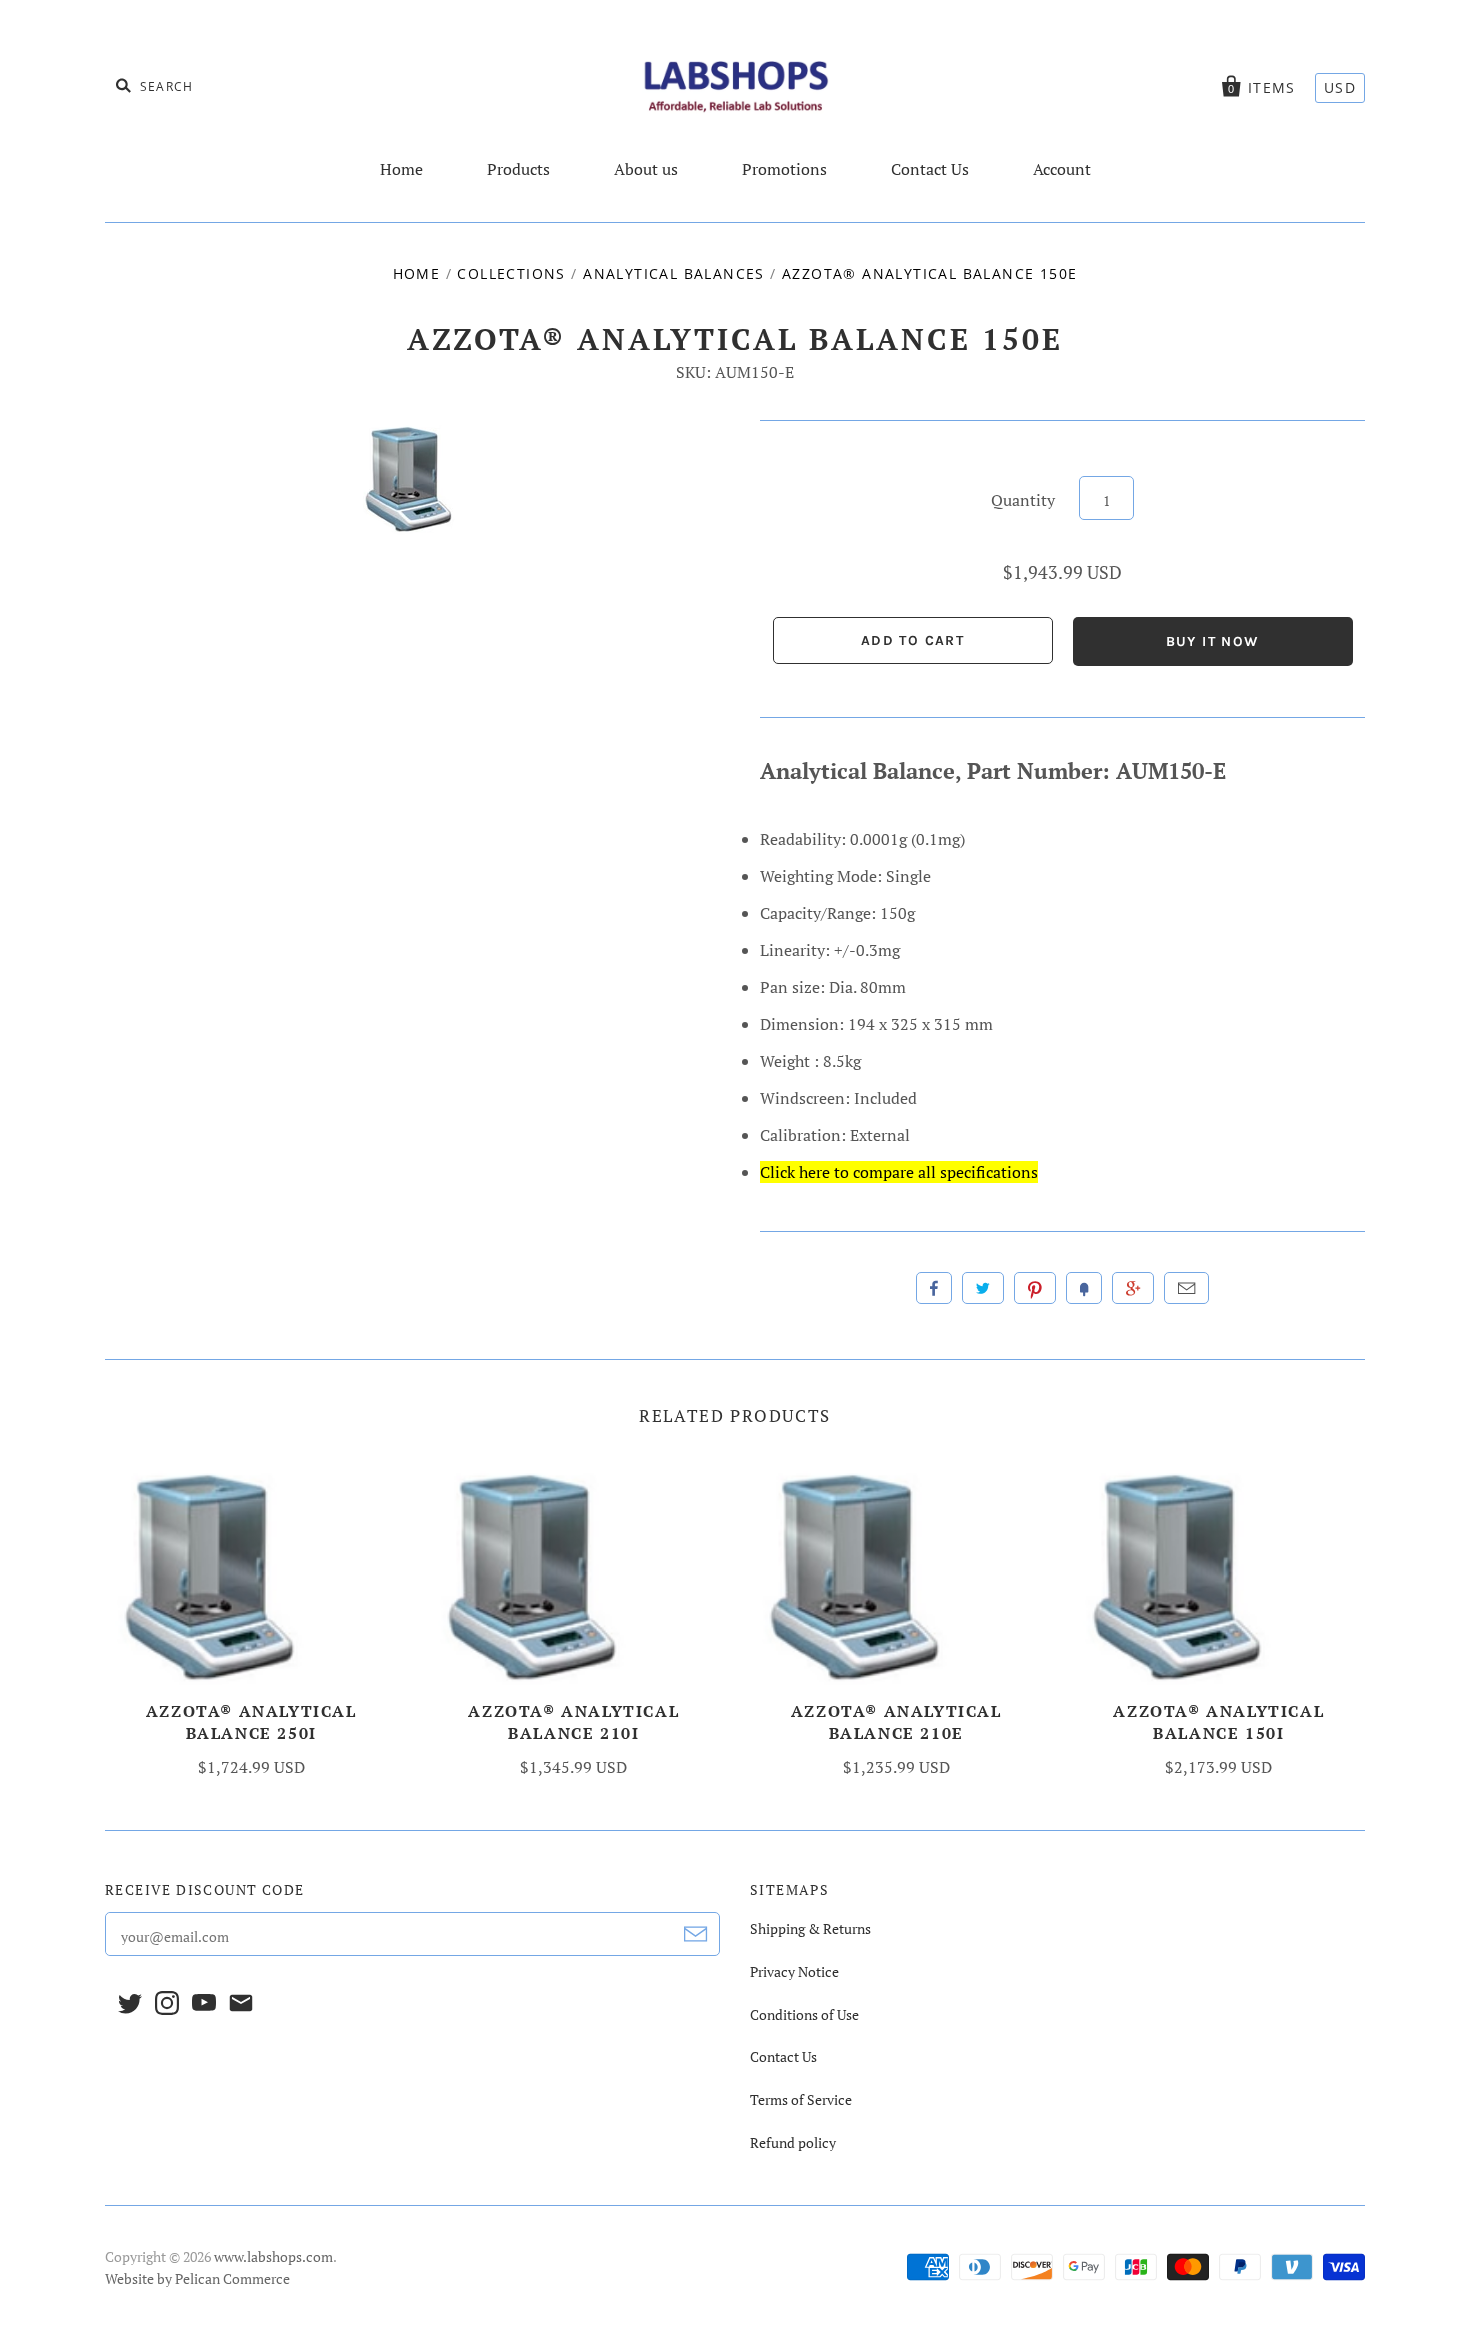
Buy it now (1213, 641)
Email (1186, 1288)
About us (646, 169)
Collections (511, 273)
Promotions (784, 169)
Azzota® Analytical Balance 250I (251, 1722)
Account (1062, 169)
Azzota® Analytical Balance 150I (1218, 1722)
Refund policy (793, 2142)
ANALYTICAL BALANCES (674, 273)
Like (934, 1288)
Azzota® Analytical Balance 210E (896, 1722)
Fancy (1084, 1288)
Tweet (983, 1288)
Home (401, 169)
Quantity (1023, 500)
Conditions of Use (804, 2014)
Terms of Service (801, 2099)
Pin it (1035, 1288)
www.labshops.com (273, 2256)
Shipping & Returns (810, 1928)
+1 (1133, 1288)
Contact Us (930, 169)
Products (518, 169)
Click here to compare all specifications (899, 1172)
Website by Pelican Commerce (197, 2278)
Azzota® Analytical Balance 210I (573, 1722)
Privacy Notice (794, 1971)
